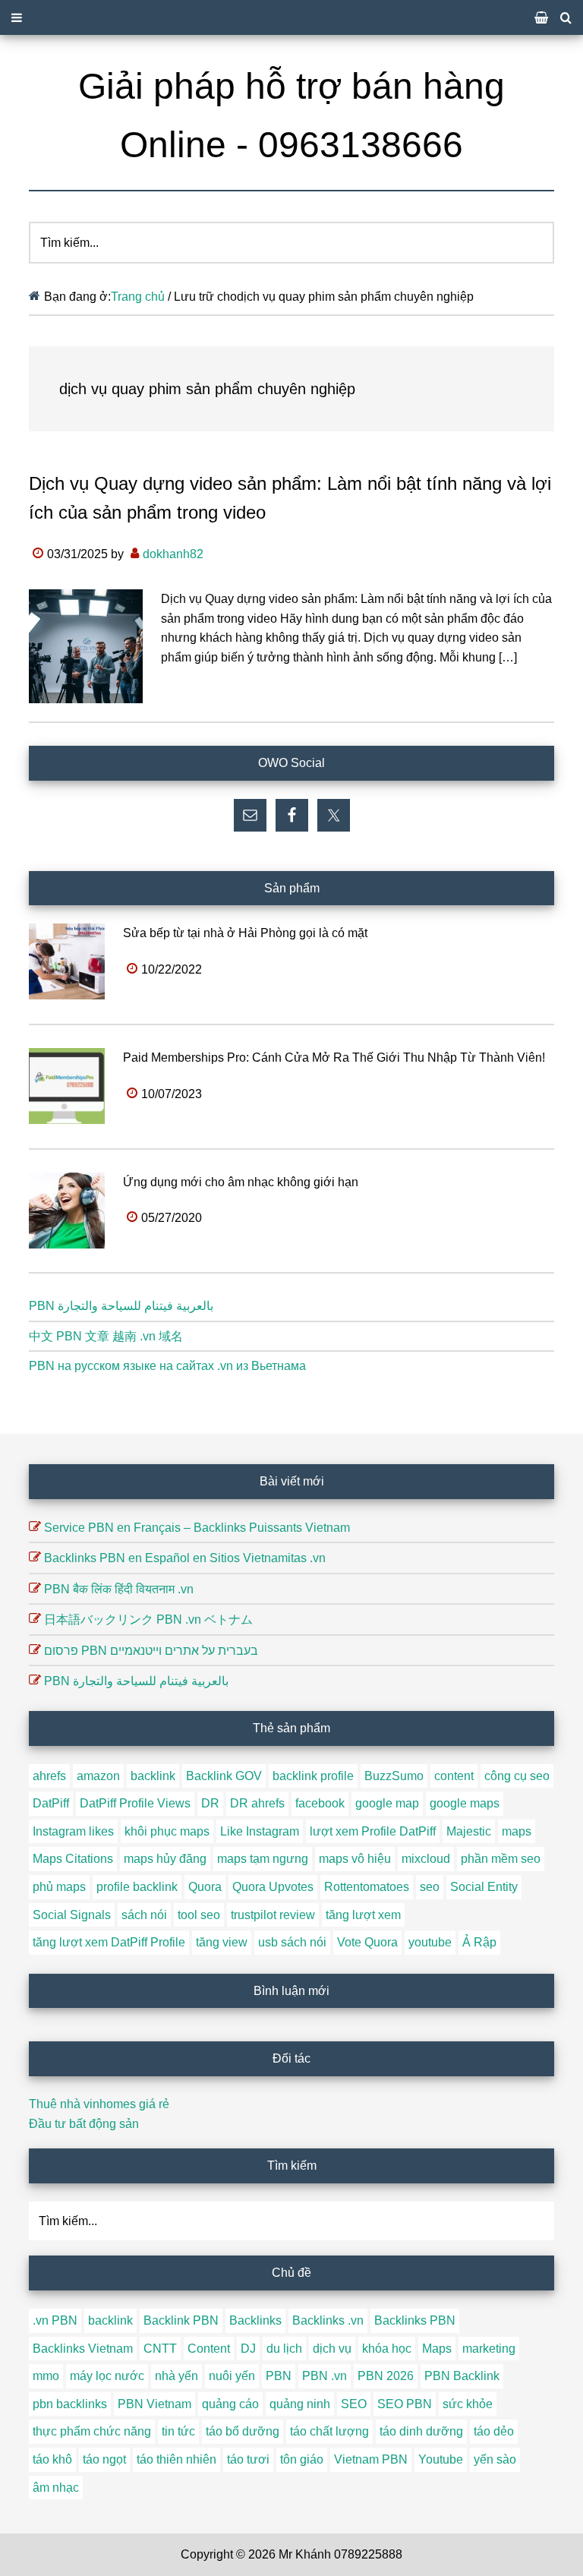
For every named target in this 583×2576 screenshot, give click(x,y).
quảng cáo (230, 2404)
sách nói (144, 1915)
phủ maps (59, 1887)
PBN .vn (325, 2376)
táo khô (52, 2459)
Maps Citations (73, 1859)
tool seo (199, 1915)
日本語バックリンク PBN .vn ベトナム (148, 1619)
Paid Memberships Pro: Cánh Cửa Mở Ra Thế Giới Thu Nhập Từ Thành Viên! (334, 1058)
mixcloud (426, 1859)
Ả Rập (479, 1942)
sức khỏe (468, 2404)
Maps (437, 2349)
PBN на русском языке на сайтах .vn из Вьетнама (167, 1366)
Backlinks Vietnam (83, 2349)
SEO (354, 2404)
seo (430, 1887)
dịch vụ (332, 2349)
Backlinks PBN (415, 2320)
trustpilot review (273, 1915)
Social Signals (72, 1915)
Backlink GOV (224, 1776)
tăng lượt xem (363, 1915)
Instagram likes (73, 1831)
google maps (465, 1803)
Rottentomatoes (367, 1887)
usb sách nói (292, 1942)
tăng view (222, 1942)
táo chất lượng (329, 2431)
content (454, 1776)
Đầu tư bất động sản (84, 2124)
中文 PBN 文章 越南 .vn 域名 (106, 1336)
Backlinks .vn (328, 2320)
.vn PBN (55, 2320)
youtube (430, 1942)
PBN (279, 2376)
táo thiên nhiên (176, 2459)
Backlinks (255, 2320)
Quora (205, 1887)
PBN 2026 (386, 2376)
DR (210, 1803)
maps (517, 1831)
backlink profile (313, 1776)
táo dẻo (494, 2431)
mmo (46, 2376)
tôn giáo (302, 2459)
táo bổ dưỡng (243, 2431)
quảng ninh (300, 2404)
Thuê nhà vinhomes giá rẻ (99, 2104)
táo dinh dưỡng (421, 2431)
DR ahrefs (257, 1803)
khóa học (387, 2349)
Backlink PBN (181, 2320)
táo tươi (248, 2459)
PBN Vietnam (154, 2404)
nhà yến (176, 2376)
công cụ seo (517, 1776)
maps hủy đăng (165, 1859)
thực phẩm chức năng (92, 2431)
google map (387, 1803)
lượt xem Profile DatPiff (373, 1831)
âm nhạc (56, 2488)
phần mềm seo (501, 1859)
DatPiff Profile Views (135, 1803)
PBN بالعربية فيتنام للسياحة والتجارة (121, 1306)
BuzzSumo (394, 1776)
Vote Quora (367, 1942)
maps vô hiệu (355, 1859)
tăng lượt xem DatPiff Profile (109, 1942)
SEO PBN (405, 2404)
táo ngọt (104, 2459)
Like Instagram (260, 1831)
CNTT (160, 2349)
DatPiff (51, 1803)
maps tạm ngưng (263, 1859)
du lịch (284, 2349)
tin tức (178, 2431)
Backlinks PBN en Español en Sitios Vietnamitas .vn (185, 1558)
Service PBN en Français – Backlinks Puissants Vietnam (197, 1528)
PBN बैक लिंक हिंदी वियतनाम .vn (119, 1589)
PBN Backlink (462, 2376)
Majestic (469, 1831)
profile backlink (137, 1887)
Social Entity (484, 1887)
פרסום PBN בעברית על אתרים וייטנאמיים (151, 1651)
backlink (153, 1776)
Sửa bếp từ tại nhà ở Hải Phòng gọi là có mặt (245, 933)
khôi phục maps (167, 1831)
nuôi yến (232, 2376)
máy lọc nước (107, 2376)
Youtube (441, 2459)
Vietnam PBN (371, 2459)
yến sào (495, 2459)
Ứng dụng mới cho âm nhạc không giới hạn (241, 1182)
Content (209, 2349)
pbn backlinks (70, 2404)
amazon (98, 1776)
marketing (489, 2349)
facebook (320, 1803)
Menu (291, 17)
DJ (248, 2349)
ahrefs (49, 1776)
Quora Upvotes (273, 1887)
